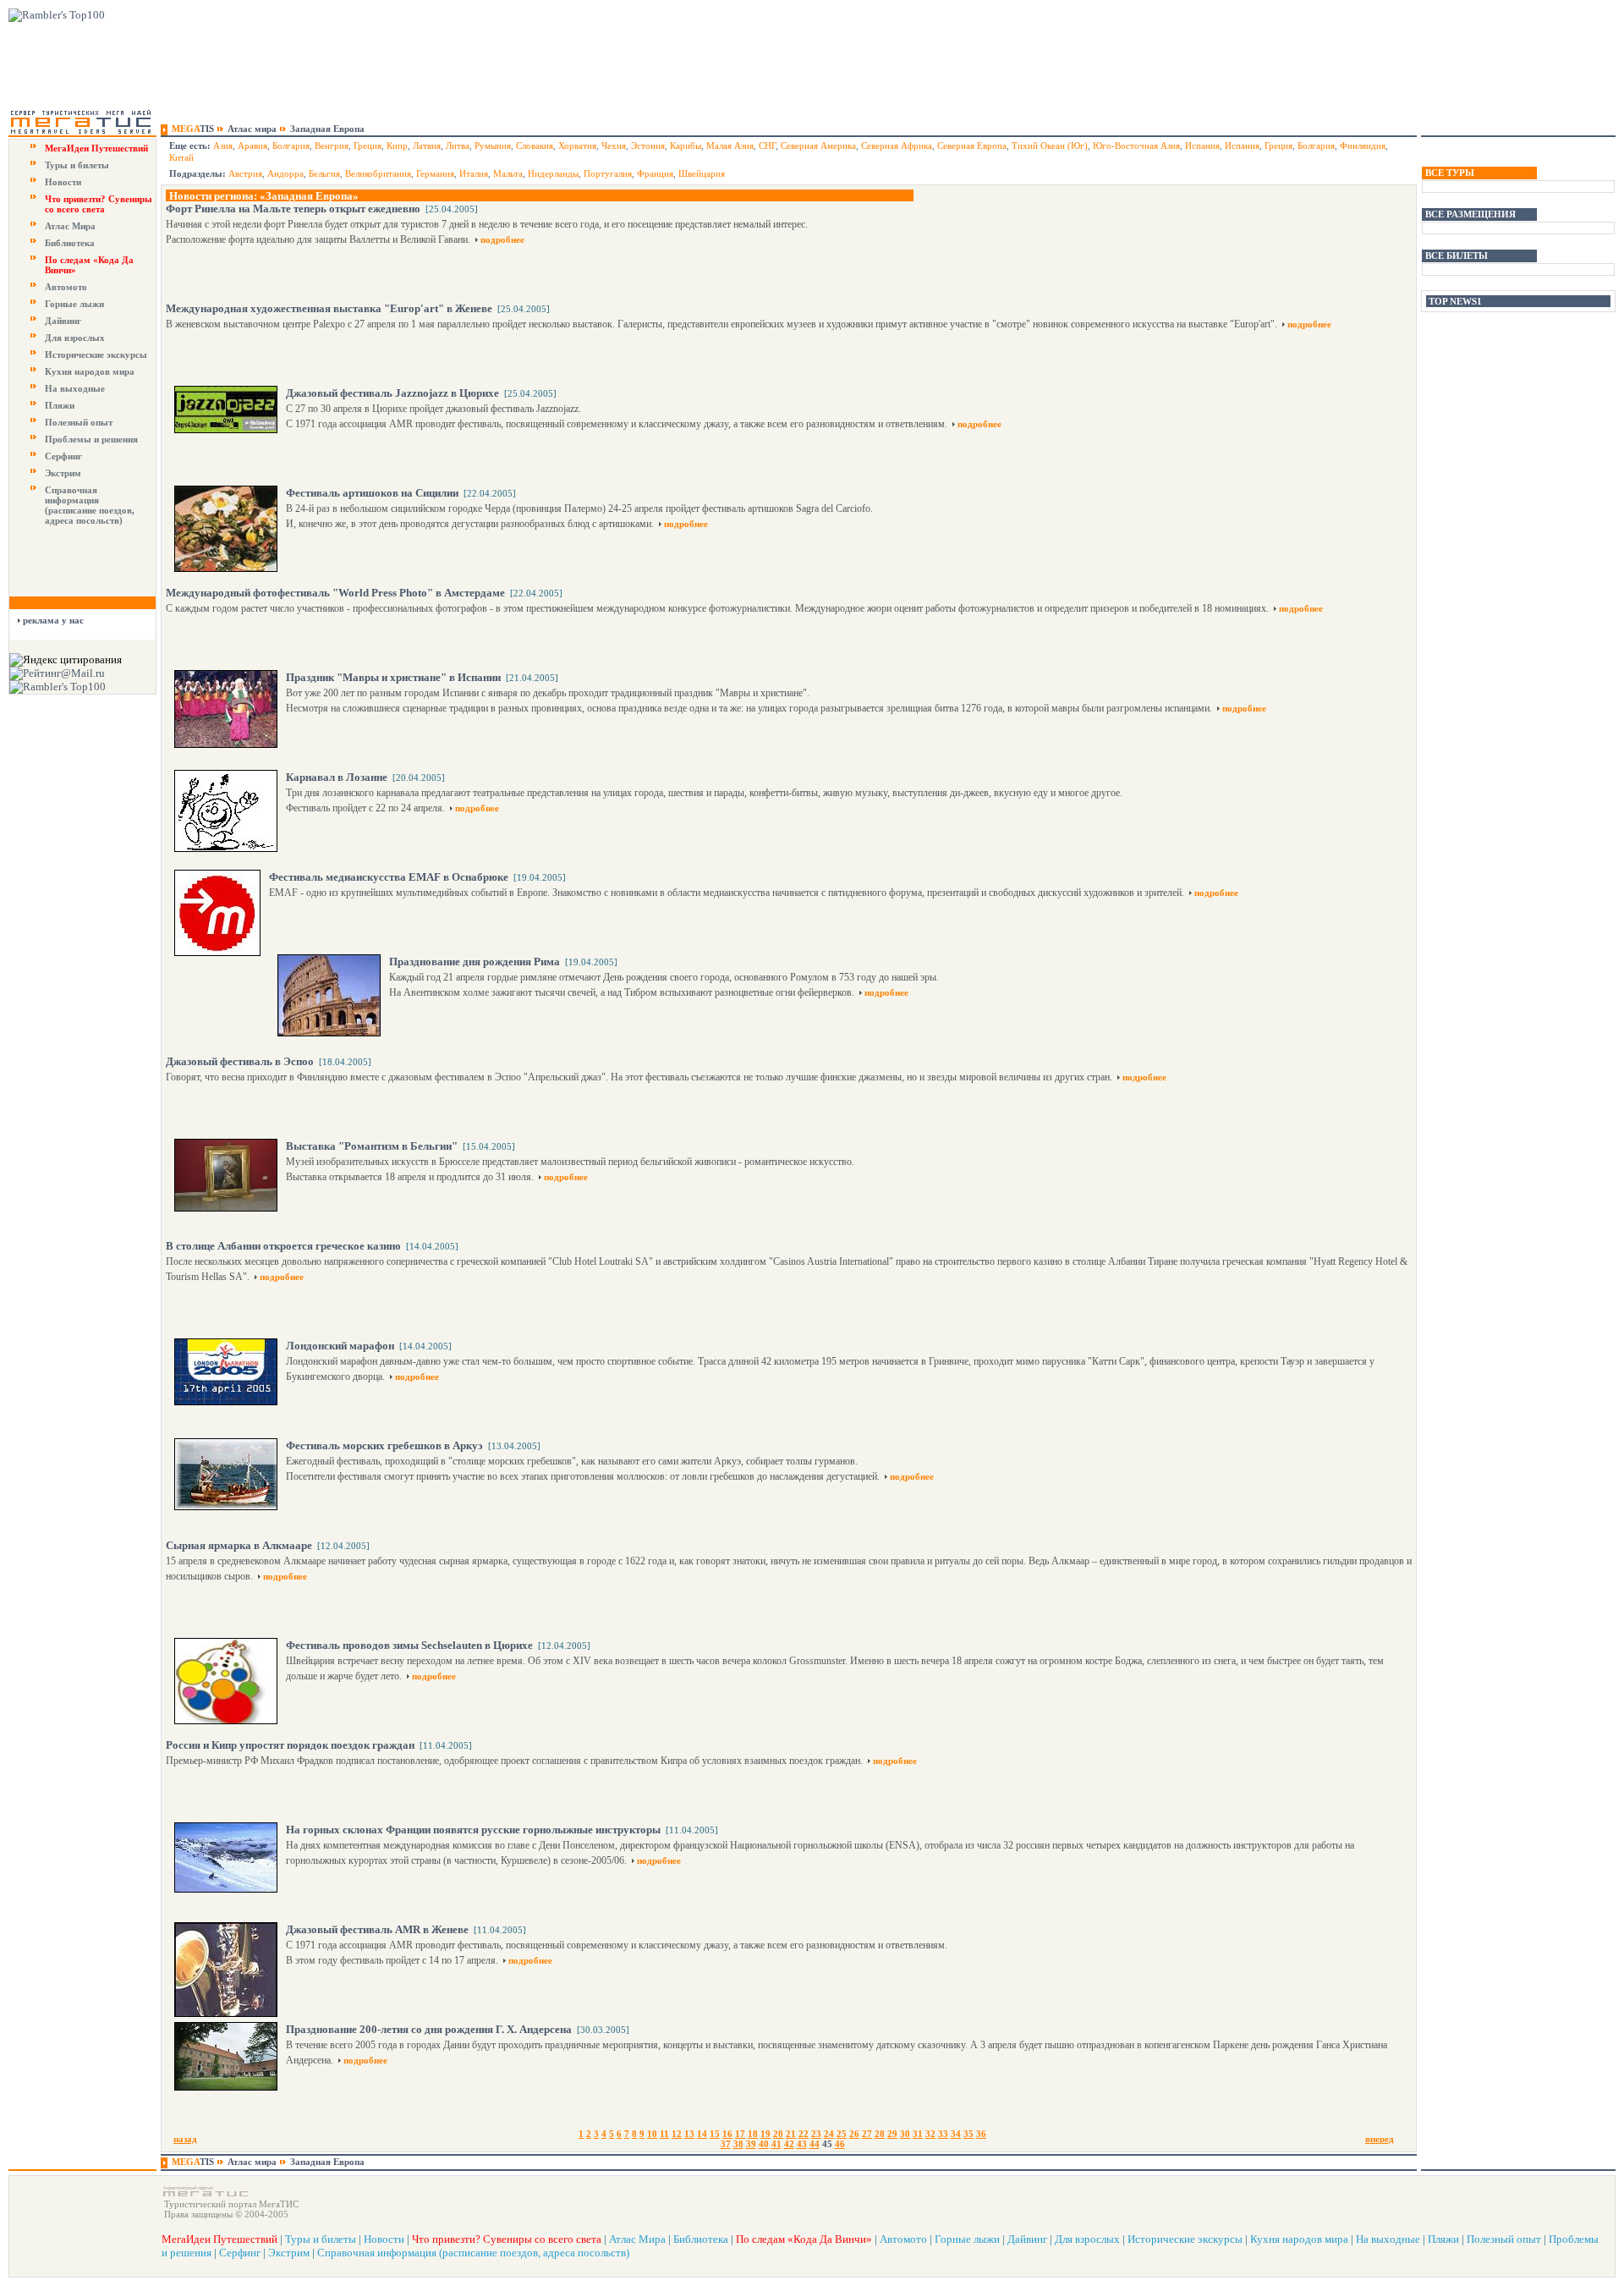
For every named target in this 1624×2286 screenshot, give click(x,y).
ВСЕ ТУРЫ (1450, 173)
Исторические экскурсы (96, 354)
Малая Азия (730, 146)
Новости (63, 182)
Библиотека (70, 243)
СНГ (767, 146)
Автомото (66, 287)
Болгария (291, 146)
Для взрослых (75, 338)
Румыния (493, 146)
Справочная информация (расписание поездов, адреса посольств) (90, 505)
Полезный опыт (79, 422)
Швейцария (702, 173)
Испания (1202, 146)
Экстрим (63, 473)
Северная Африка (897, 146)
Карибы (686, 146)
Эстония (648, 146)
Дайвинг (63, 321)
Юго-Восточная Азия (1136, 146)
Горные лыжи (74, 304)
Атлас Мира (70, 226)
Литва (458, 146)
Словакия (535, 146)
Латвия (427, 146)
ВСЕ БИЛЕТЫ (1457, 256)
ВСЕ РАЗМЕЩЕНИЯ (1470, 214)
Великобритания (378, 173)
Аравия (252, 146)
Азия (223, 146)
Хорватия (577, 146)
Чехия (614, 146)
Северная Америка (818, 146)
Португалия (608, 173)
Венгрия (332, 146)
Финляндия (1363, 146)
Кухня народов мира (90, 371)
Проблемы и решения (91, 439)
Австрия (245, 173)
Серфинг (63, 456)
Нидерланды (553, 173)
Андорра (285, 173)
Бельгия (324, 173)
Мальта (508, 173)
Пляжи (60, 405)
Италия (474, 173)
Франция (655, 173)
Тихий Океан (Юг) (1050, 146)
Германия (435, 173)
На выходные (75, 388)
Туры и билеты (77, 165)
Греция (368, 146)
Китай (181, 157)
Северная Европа (972, 146)
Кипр (397, 146)
